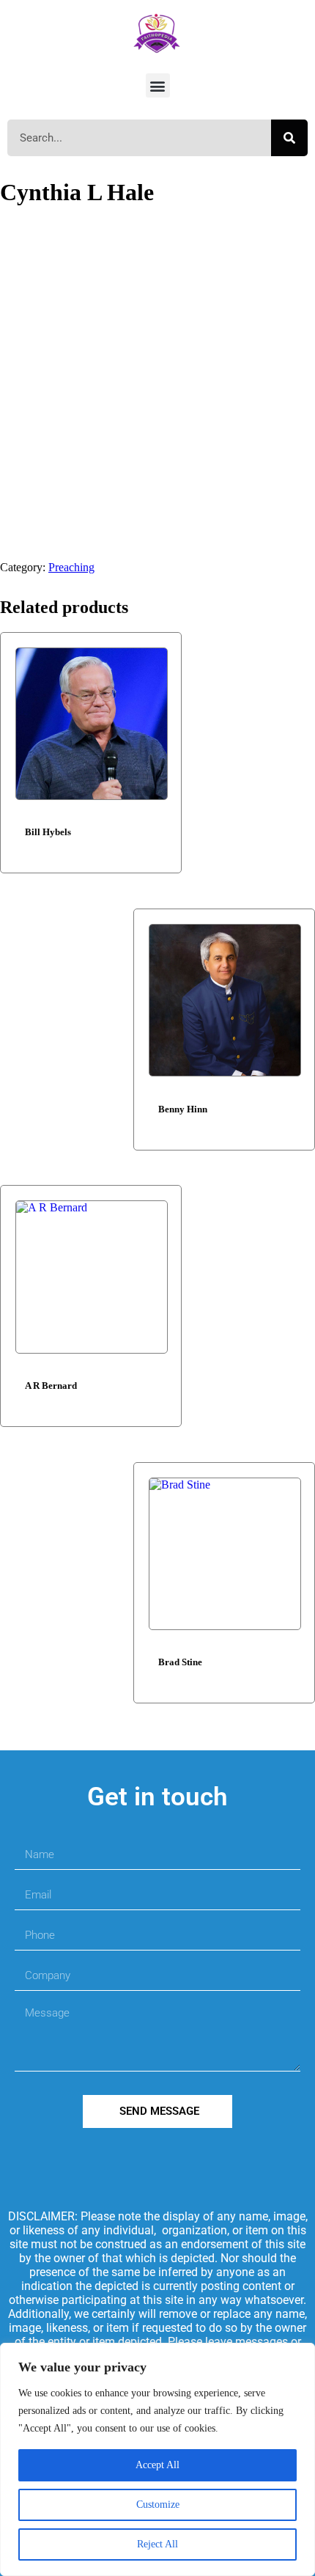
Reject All (157, 2544)
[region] (157, 2459)
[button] (158, 85)
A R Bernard (51, 1386)
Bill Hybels (48, 832)
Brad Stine (180, 1662)
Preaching (71, 567)
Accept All (157, 2465)
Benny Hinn (183, 1109)
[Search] (289, 138)
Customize (158, 2505)
